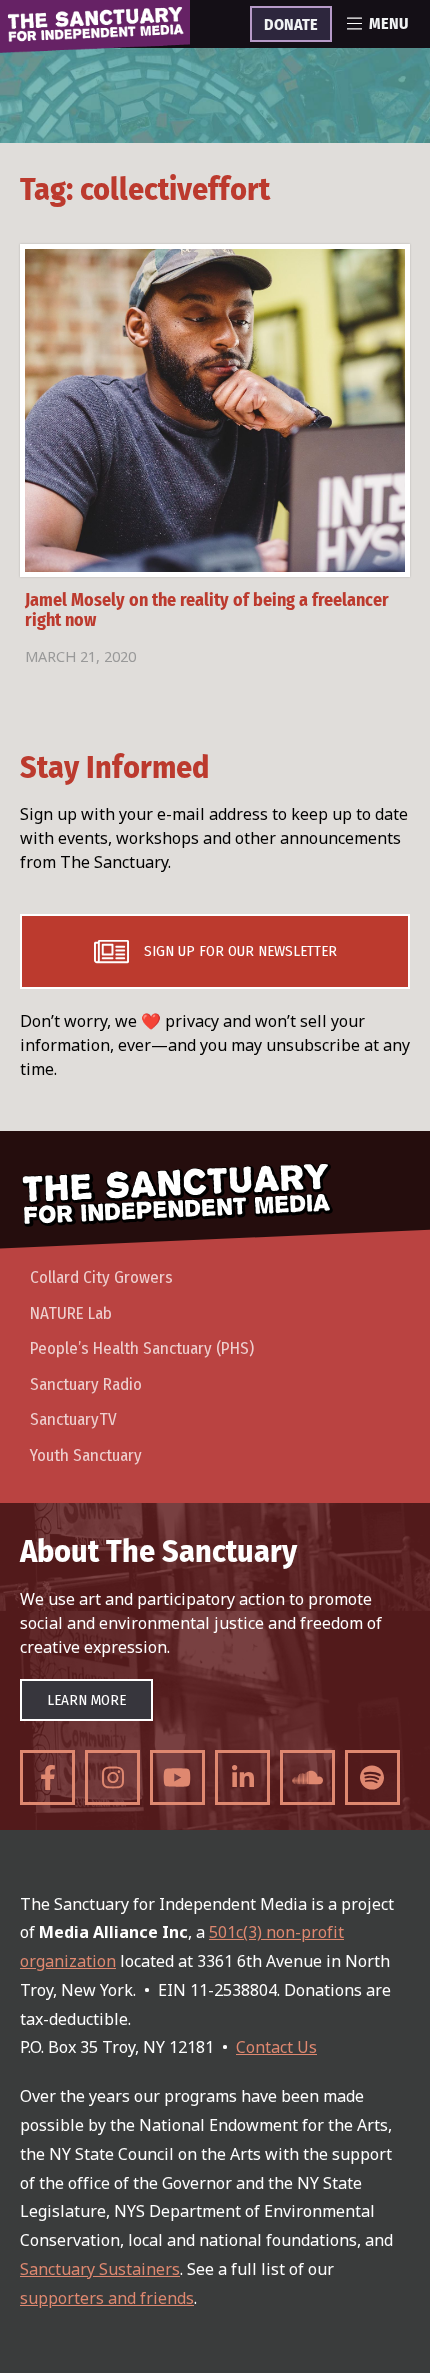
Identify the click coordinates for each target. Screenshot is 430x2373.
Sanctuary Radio (86, 1384)
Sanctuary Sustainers (100, 2269)
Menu (388, 24)
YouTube (177, 1777)
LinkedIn (242, 1777)
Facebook (47, 1777)
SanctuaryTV (73, 1419)
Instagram (112, 1777)
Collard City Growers (101, 1277)
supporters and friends (107, 2298)
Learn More (86, 1700)
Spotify (372, 1777)
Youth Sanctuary (86, 1455)
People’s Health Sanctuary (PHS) (142, 1348)
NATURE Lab (71, 1313)
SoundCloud (307, 1777)
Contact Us (276, 2047)
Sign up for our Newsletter (240, 951)
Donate (291, 25)
